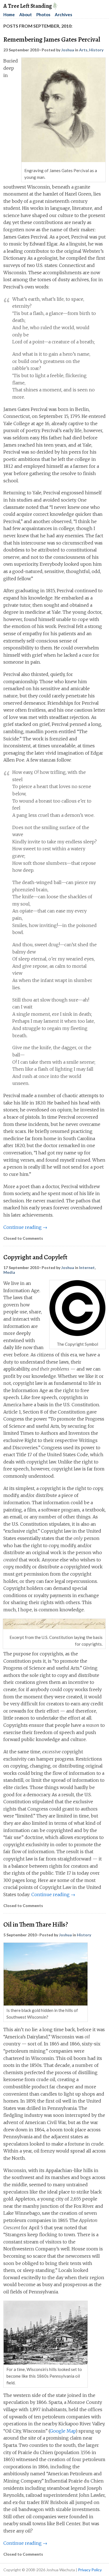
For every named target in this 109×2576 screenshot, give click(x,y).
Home (9, 15)
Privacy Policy (90, 2570)
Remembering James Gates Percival (52, 39)
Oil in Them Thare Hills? (36, 1924)
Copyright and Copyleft (35, 1257)
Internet (87, 1267)
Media (9, 1272)
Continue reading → (25, 1227)
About (26, 15)
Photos (43, 15)
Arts (83, 50)
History (96, 50)
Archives (63, 15)
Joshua (68, 50)
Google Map (63, 2431)
